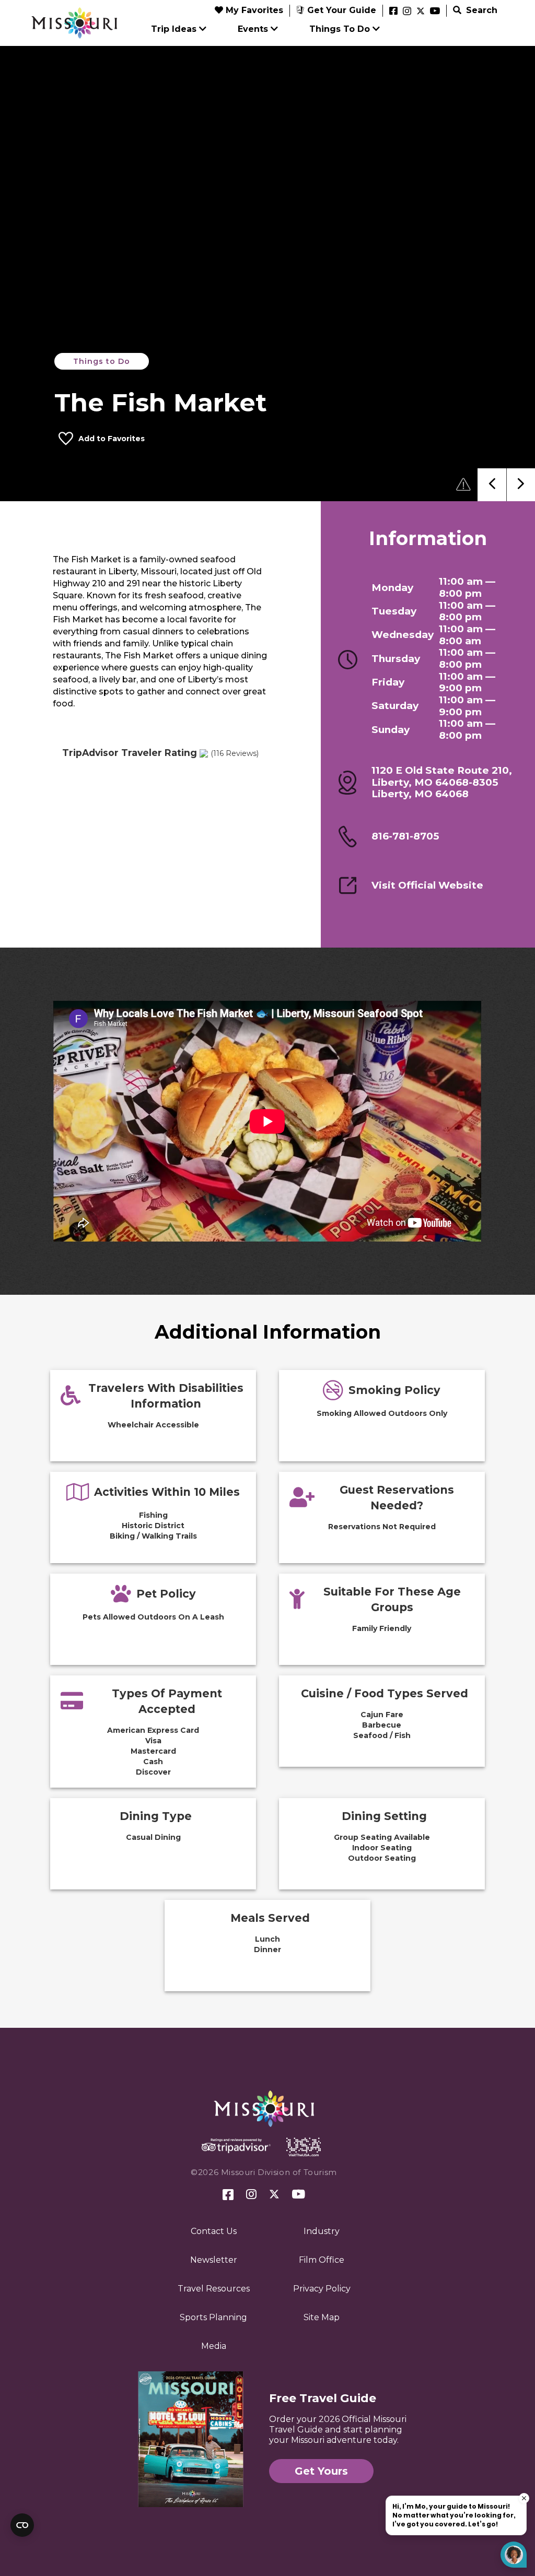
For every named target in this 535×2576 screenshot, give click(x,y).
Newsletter (214, 2260)
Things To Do (340, 29)
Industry (322, 2231)
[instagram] (407, 11)
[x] (421, 11)
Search (480, 10)
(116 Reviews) (235, 753)
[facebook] (393, 11)
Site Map (322, 2317)
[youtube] (435, 11)
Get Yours (321, 2471)
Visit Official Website (427, 885)
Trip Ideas (174, 29)
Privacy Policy (322, 2289)
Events (253, 29)
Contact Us (214, 2231)
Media (214, 2346)
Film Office (322, 2260)
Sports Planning (213, 2317)
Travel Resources (214, 2289)
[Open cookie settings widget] (22, 2525)
